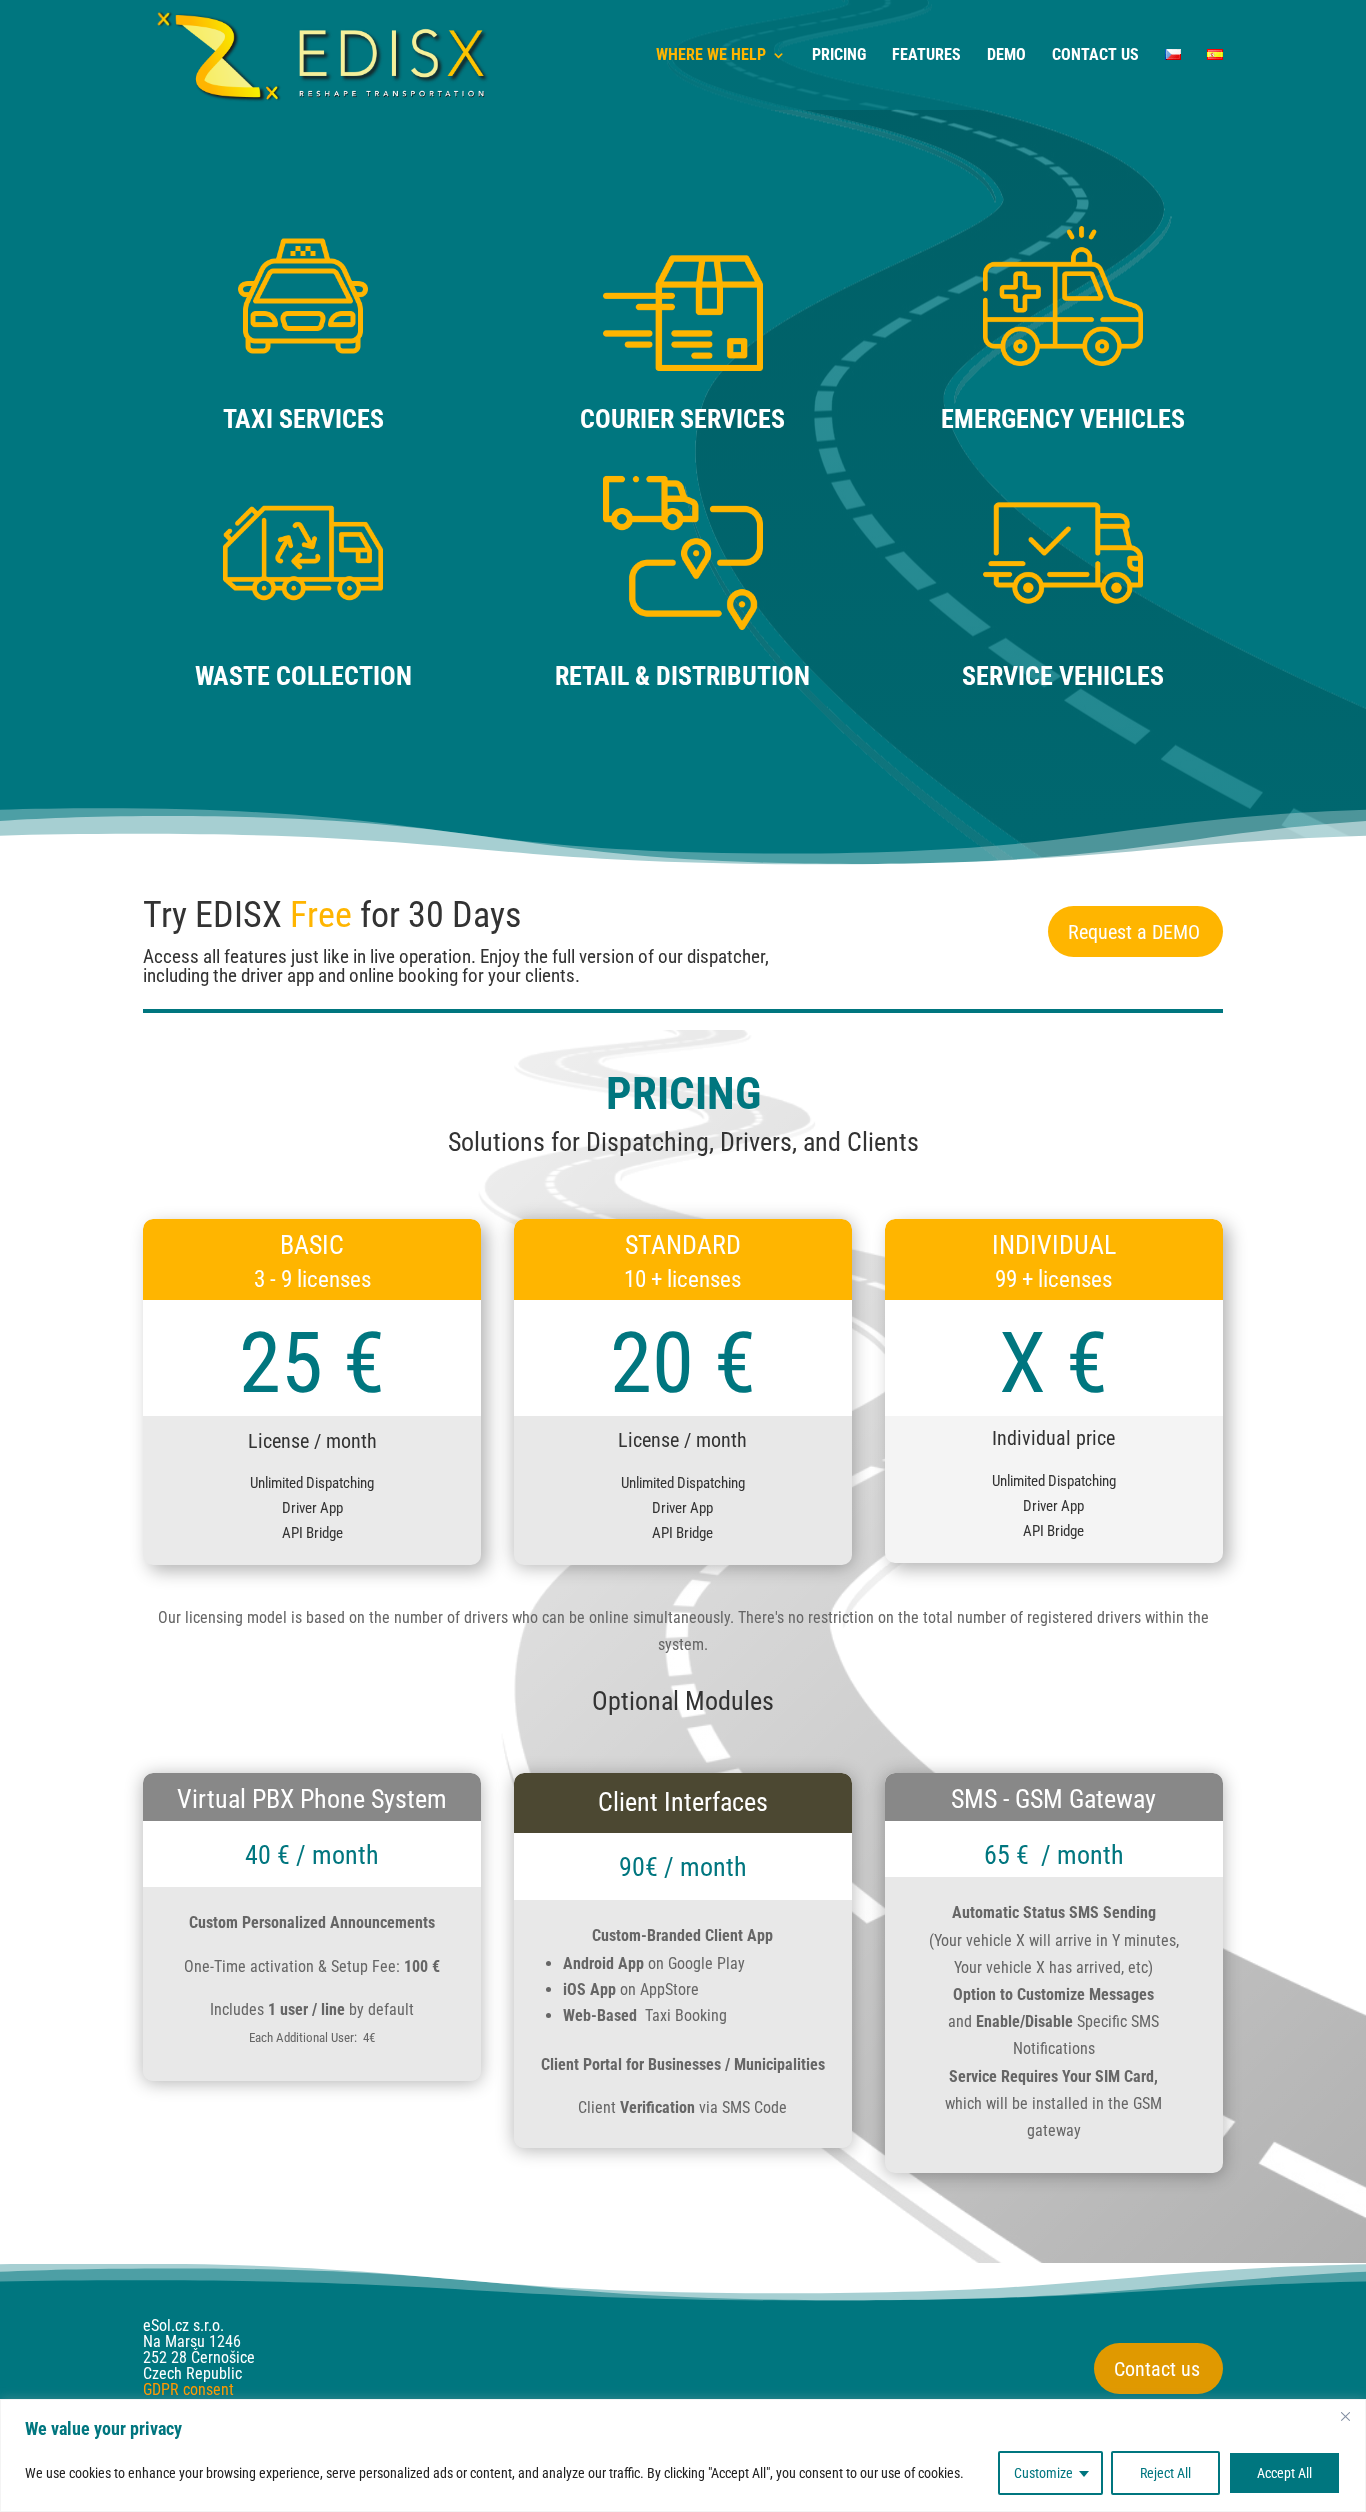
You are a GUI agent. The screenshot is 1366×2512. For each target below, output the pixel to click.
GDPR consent (188, 2389)
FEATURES (926, 56)
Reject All (1165, 2473)
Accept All (1284, 2473)
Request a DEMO (1134, 932)
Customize (1043, 2473)
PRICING (839, 56)
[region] (683, 2455)
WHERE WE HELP (711, 56)
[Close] (1345, 2416)
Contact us (1157, 2369)
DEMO (1006, 56)
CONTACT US (1095, 56)
